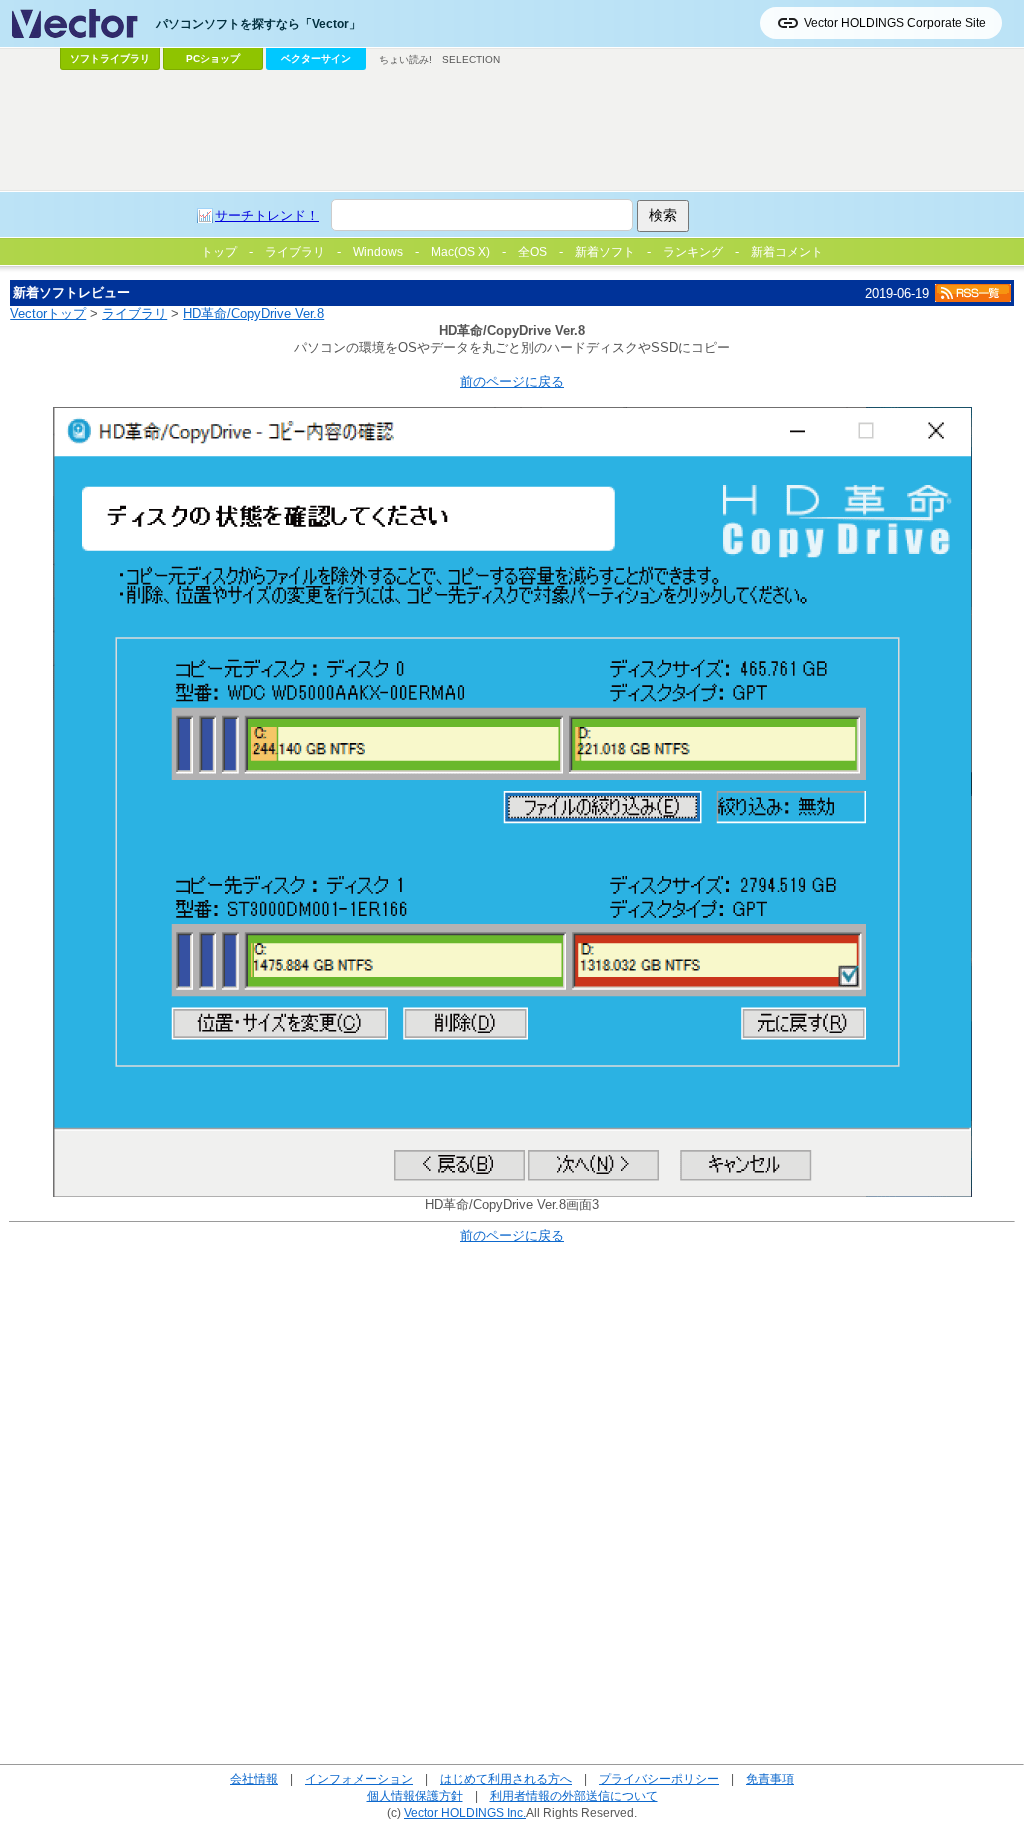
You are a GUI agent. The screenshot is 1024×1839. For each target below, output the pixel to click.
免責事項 (770, 1778)
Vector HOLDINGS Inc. (465, 1812)
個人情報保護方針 (415, 1795)
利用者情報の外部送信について (574, 1795)
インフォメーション (359, 1778)
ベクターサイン (316, 58)
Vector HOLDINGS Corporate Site (895, 23)
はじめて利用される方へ (506, 1778)
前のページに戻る (512, 381)
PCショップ (213, 58)
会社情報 (254, 1778)
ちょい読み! (405, 59)
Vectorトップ (48, 313)
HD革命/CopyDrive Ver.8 (253, 313)
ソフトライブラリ (110, 58)
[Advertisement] (512, 131)
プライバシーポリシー (659, 1778)
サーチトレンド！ (267, 215)
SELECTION (471, 59)
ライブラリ (134, 313)
